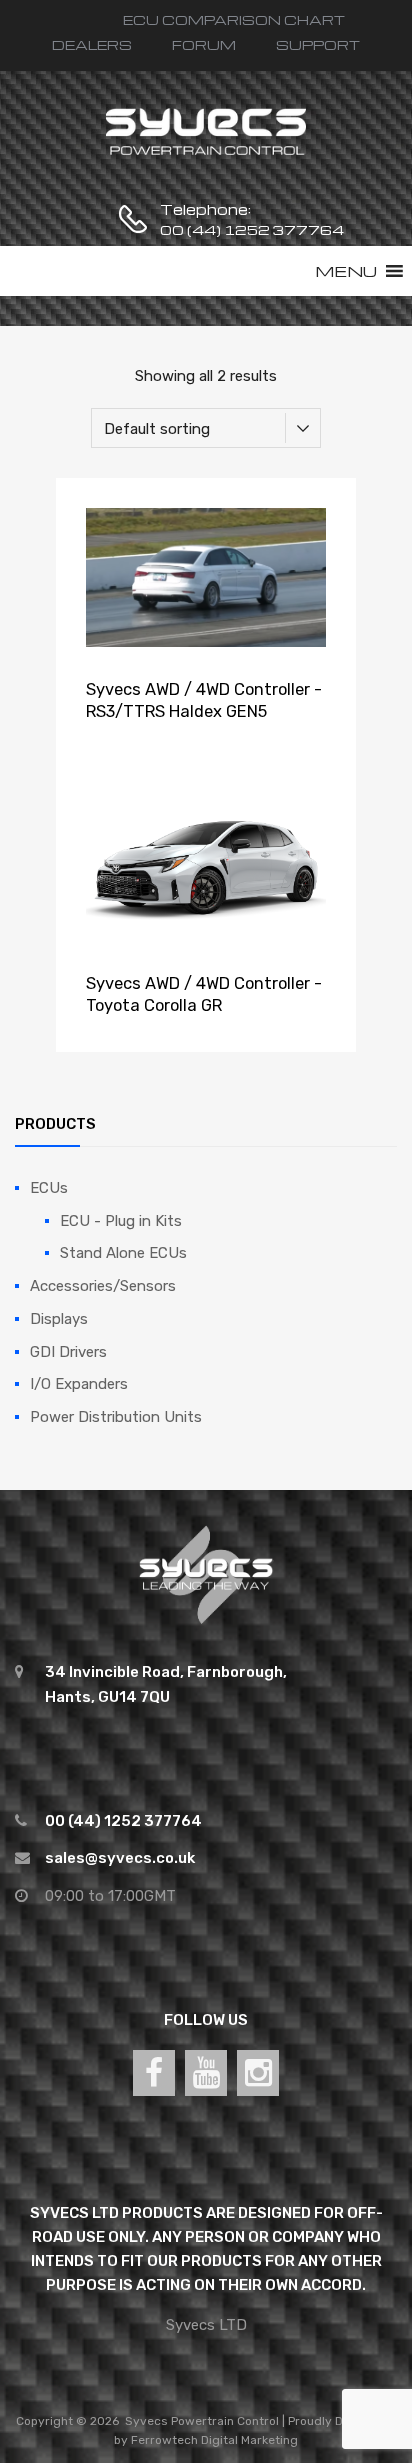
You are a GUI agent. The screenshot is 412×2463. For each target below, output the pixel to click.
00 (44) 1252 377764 (209, 229)
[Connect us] (154, 2073)
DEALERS (92, 44)
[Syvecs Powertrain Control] (206, 153)
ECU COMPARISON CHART (234, 19)
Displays (59, 1319)
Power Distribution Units (116, 1417)
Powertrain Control (225, 2421)
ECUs (49, 1188)
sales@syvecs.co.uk (120, 1858)
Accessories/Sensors (103, 1286)
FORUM (204, 44)
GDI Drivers (68, 1352)
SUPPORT (318, 44)
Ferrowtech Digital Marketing (214, 2440)
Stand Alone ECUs (123, 1253)
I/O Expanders (79, 1384)
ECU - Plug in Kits (121, 1221)
